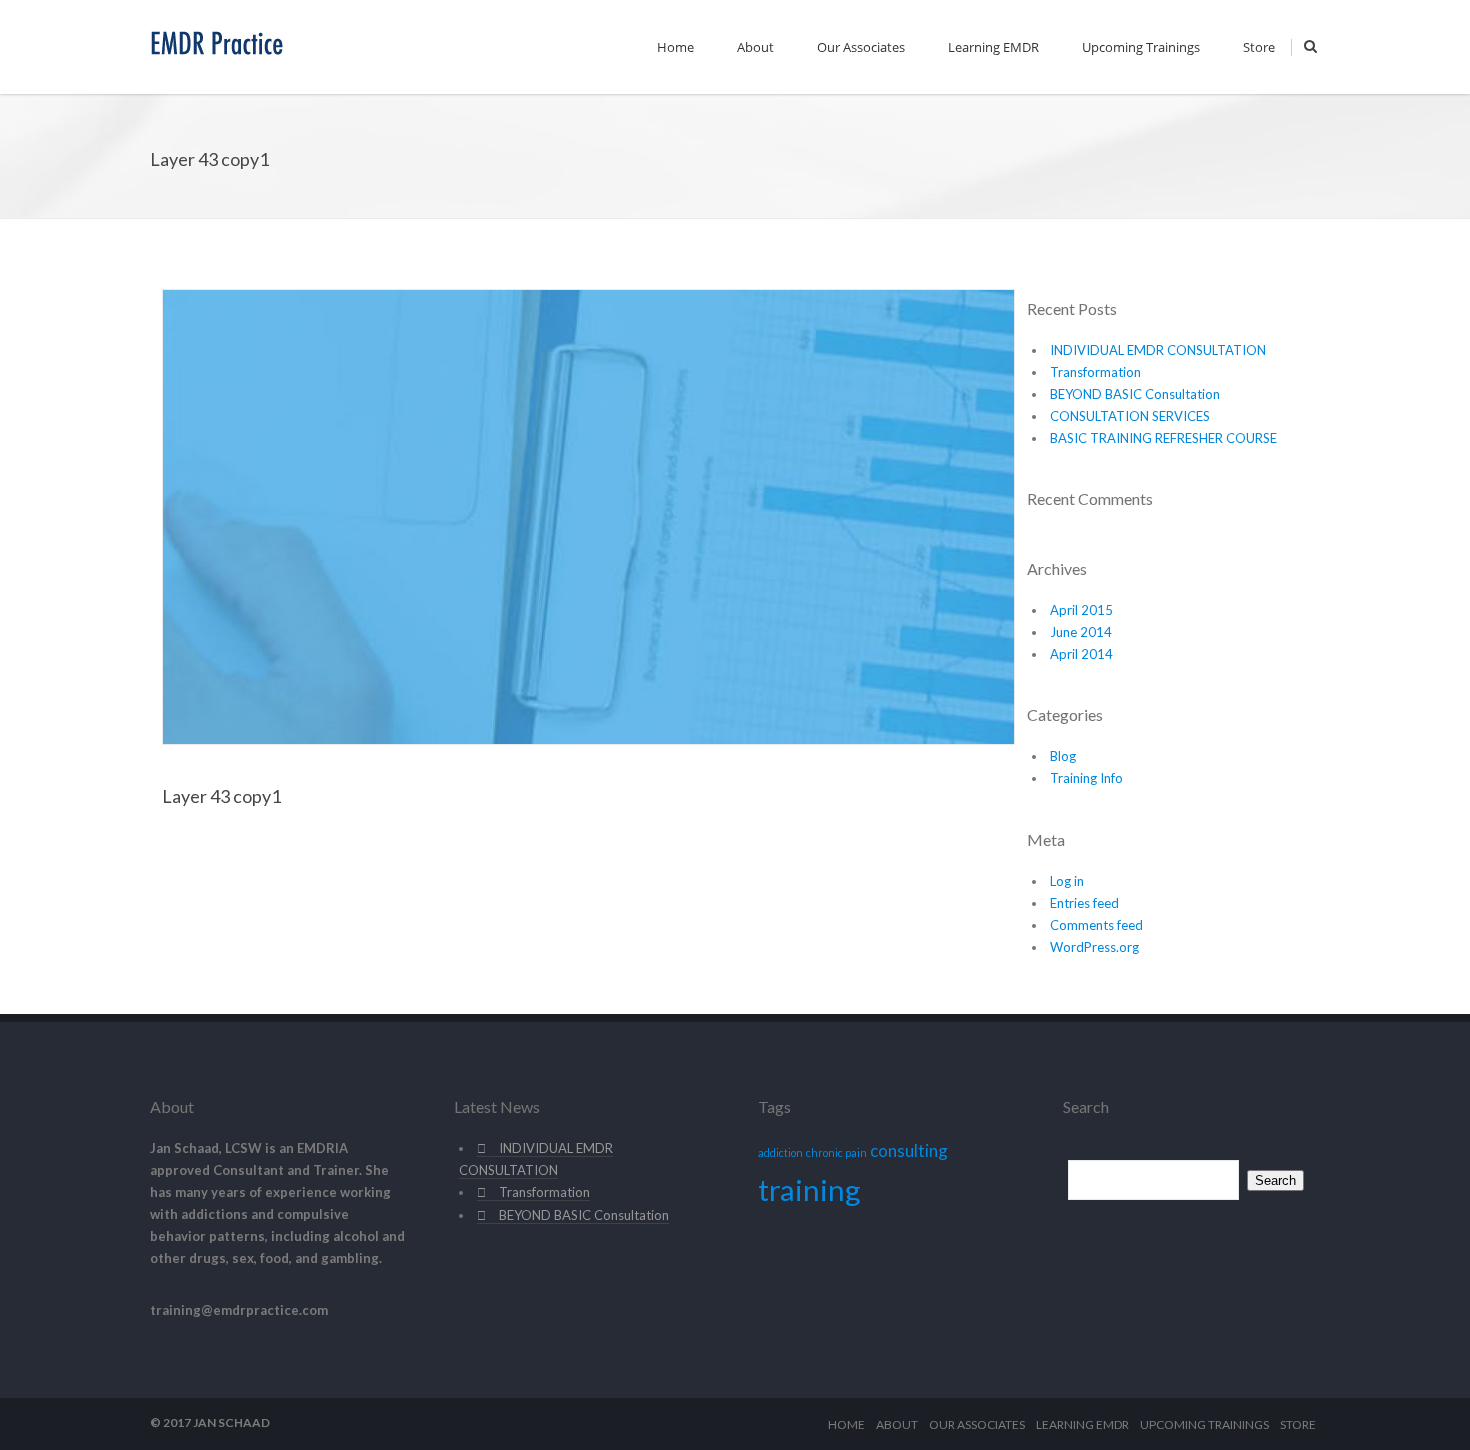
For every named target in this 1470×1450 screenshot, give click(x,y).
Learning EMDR (993, 47)
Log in (1067, 881)
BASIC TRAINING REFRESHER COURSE (1163, 438)
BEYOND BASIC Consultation (1135, 394)
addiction (780, 1152)
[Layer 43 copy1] (588, 515)
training (809, 1189)
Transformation (1095, 372)
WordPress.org (1094, 947)
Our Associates (861, 47)
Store (1259, 47)
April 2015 (1081, 610)
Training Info (1086, 778)
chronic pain (836, 1152)
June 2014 (1081, 632)
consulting (909, 1150)
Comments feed (1096, 925)
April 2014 (1081, 654)
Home (675, 47)
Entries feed (1084, 903)
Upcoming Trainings (1141, 47)
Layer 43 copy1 (221, 796)
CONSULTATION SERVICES (1130, 416)
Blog (1063, 756)
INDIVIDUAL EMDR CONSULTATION (1158, 350)
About (755, 47)
